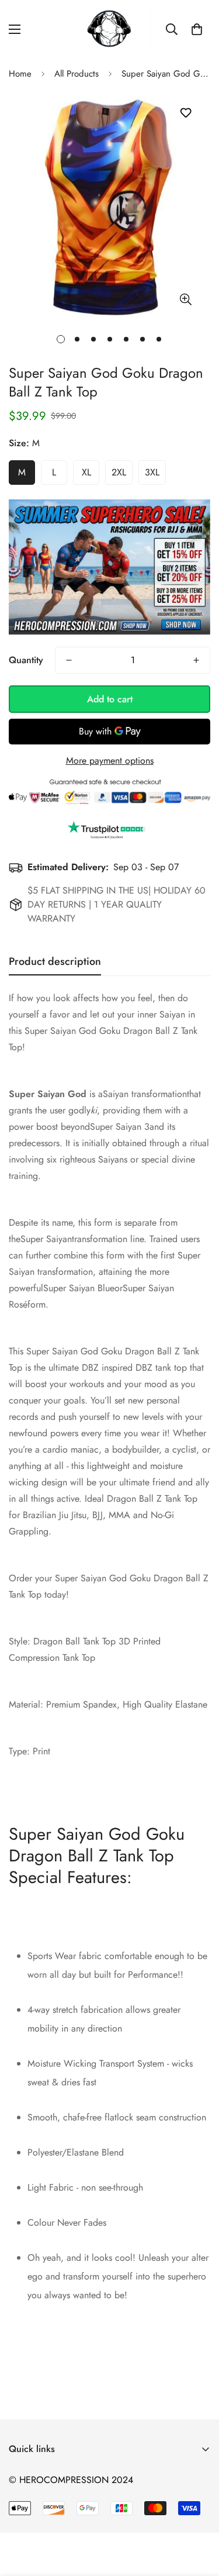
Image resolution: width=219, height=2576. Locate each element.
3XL (152, 472)
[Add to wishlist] (185, 113)
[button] (197, 29)
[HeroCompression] (109, 29)
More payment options (110, 761)
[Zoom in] (185, 300)
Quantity (26, 660)
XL (86, 472)
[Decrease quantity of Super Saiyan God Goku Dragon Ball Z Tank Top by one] (69, 660)
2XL (119, 472)
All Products (77, 74)
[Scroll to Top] (198, 2514)
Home (20, 74)
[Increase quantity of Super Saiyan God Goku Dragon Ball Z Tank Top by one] (196, 660)
